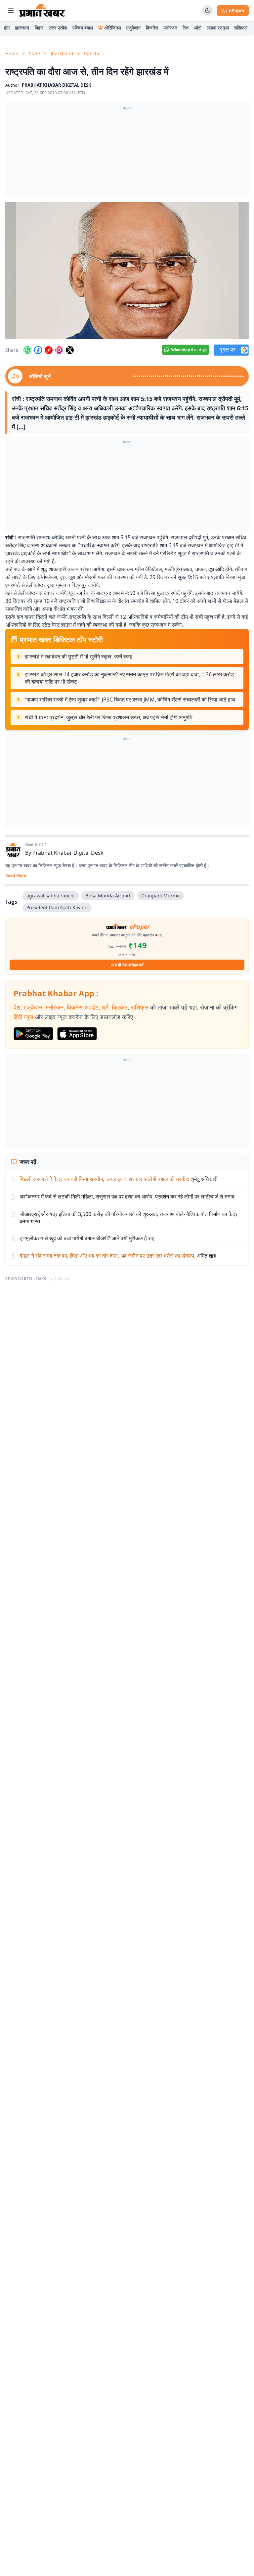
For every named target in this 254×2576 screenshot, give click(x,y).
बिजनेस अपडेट (83, 1007)
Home (12, 53)
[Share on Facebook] (38, 350)
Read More (16, 876)
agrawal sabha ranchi (51, 896)
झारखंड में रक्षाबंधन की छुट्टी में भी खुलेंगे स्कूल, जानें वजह (79, 656)
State (34, 53)
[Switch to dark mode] (208, 11)
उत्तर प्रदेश (58, 28)
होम (7, 28)
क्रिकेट (120, 1007)
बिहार (39, 28)
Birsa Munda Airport (108, 896)
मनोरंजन (170, 28)
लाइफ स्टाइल (218, 28)
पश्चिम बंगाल (83, 28)
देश (17, 1007)
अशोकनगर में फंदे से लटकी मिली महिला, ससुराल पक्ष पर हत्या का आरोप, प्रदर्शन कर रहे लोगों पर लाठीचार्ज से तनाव (127, 1197)
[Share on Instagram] (59, 350)
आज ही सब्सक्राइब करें (127, 965)
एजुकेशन (133, 28)
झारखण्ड (22, 28)
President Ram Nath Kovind (57, 907)
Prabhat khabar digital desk (57, 85)
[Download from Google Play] (33, 1034)
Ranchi (92, 53)
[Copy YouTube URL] (49, 350)
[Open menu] (11, 11)
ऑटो (198, 28)
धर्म (105, 1007)
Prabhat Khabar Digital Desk (68, 853)
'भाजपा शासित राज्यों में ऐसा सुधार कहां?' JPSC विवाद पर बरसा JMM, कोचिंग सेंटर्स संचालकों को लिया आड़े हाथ (130, 700)
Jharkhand (62, 53)
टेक (186, 28)
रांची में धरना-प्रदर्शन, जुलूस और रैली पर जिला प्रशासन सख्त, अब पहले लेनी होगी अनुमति (109, 717)
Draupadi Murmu (161, 896)
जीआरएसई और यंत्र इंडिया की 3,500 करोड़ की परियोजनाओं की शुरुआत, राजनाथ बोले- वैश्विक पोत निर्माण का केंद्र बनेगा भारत (128, 1218)
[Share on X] (70, 350)
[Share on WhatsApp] (27, 350)
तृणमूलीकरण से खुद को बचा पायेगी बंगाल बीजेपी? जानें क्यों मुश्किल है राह (87, 1238)
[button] (127, 271)
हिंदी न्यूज (23, 1017)
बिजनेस (152, 28)
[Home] (42, 11)
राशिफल (241, 28)
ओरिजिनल (113, 28)
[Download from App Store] (77, 1034)
